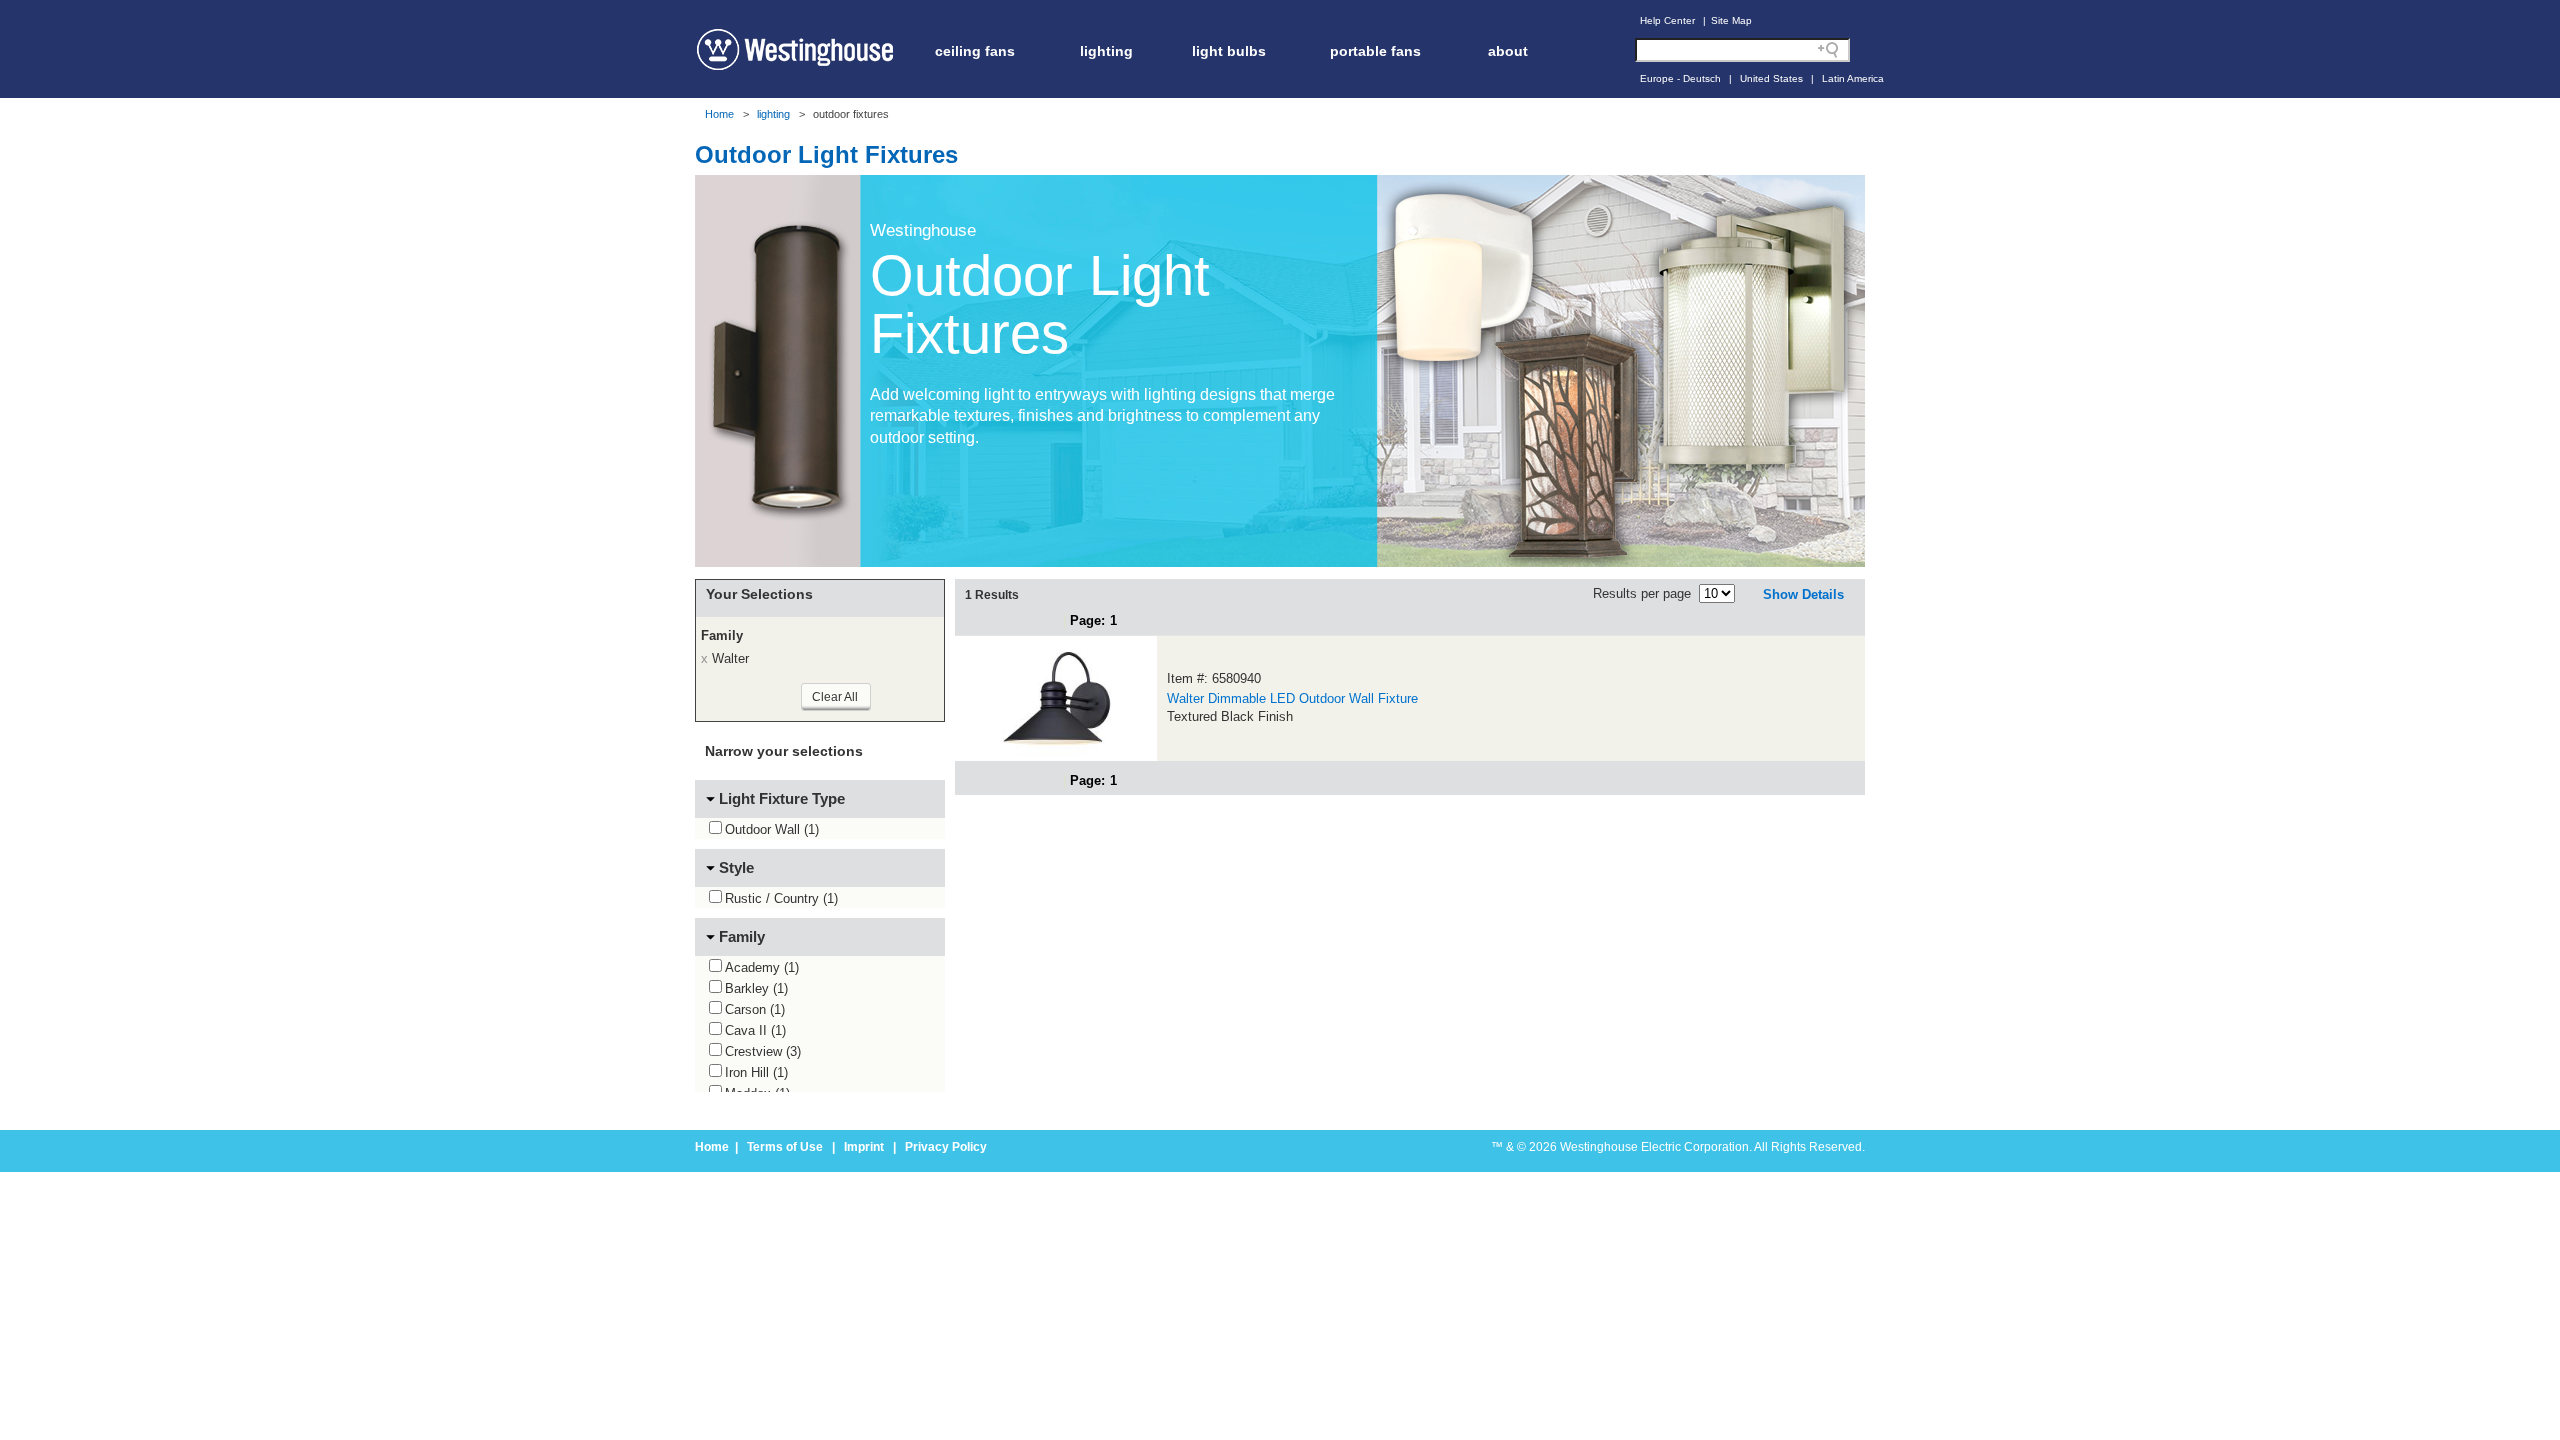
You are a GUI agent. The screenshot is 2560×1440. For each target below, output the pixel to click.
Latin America (1853, 78)
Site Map (1731, 20)
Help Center (1667, 20)
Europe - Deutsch (1680, 78)
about (1508, 51)
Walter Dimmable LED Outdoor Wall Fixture (1292, 698)
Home (719, 114)
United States (1771, 78)
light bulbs (1229, 51)
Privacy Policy (946, 1147)
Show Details (1803, 594)
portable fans (1375, 51)
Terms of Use (785, 1147)
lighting (1106, 51)
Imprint (864, 1147)
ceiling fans (975, 51)
